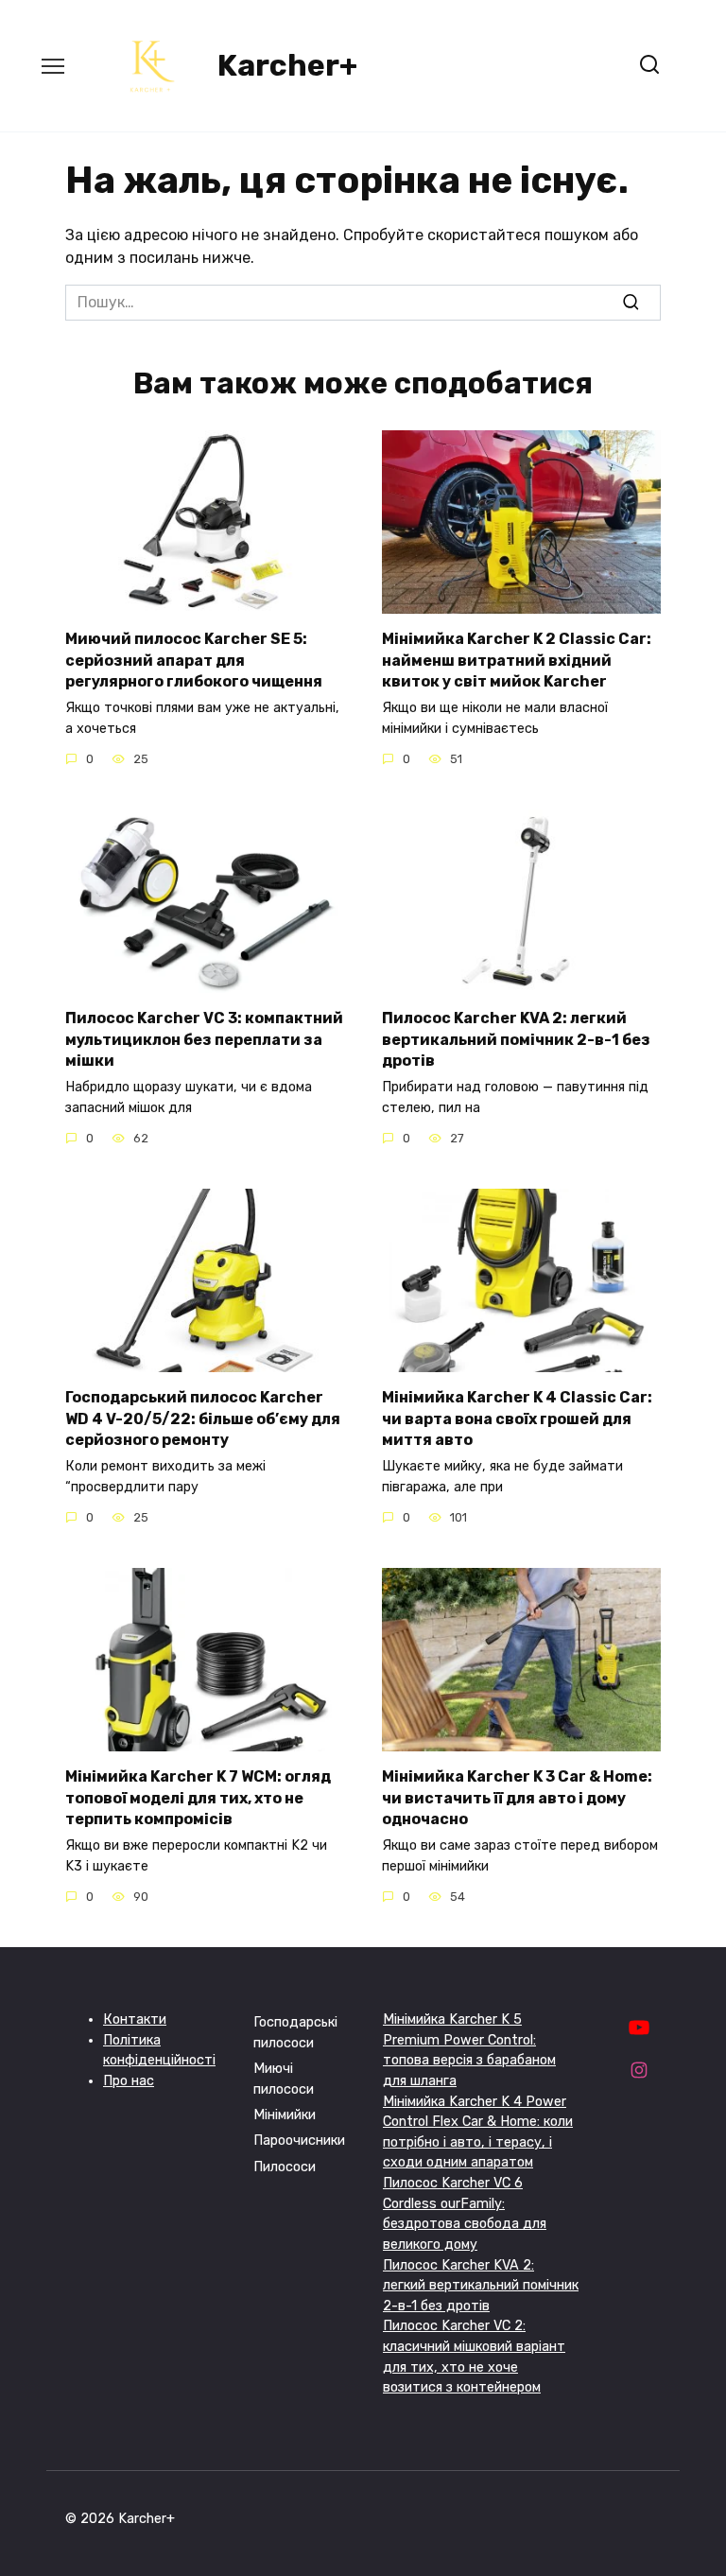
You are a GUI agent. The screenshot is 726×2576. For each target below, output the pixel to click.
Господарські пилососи (295, 2033)
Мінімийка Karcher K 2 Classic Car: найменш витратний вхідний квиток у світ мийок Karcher (517, 660)
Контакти (135, 2019)
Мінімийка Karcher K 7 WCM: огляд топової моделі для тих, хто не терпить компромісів (198, 1798)
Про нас (129, 2081)
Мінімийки (285, 2115)
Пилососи (285, 2167)
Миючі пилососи (284, 2079)
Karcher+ (287, 65)
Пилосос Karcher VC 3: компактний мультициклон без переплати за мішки (204, 1039)
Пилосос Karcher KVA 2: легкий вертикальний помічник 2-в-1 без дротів (516, 1039)
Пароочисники (299, 2141)
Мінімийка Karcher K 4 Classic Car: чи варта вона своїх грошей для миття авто (517, 1419)
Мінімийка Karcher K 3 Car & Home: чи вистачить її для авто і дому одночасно (517, 1798)
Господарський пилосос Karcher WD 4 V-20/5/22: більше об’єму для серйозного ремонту (203, 1419)
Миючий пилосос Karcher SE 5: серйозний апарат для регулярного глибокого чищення (194, 660)
